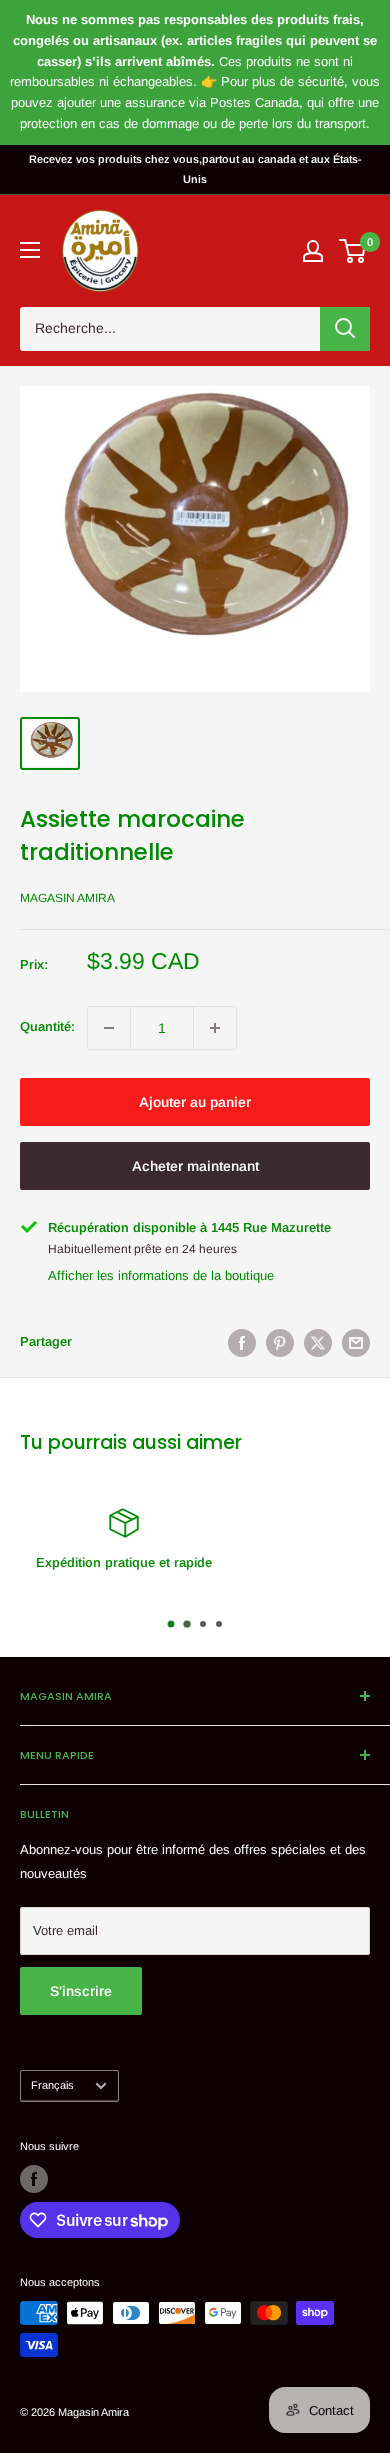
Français (52, 2085)
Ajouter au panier (195, 1102)
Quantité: (47, 1026)
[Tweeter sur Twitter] (318, 1343)
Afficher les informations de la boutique (161, 1275)
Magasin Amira (67, 898)
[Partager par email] (356, 1343)
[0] (353, 251)
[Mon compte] (313, 251)
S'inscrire (81, 1991)
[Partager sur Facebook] (242, 1343)
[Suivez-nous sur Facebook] (34, 2179)
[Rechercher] (345, 329)
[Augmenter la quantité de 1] (215, 1028)
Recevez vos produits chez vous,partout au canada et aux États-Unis (195, 169)
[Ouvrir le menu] (30, 250)
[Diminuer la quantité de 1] (109, 1028)
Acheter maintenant (195, 1166)
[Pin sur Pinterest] (280, 1343)
